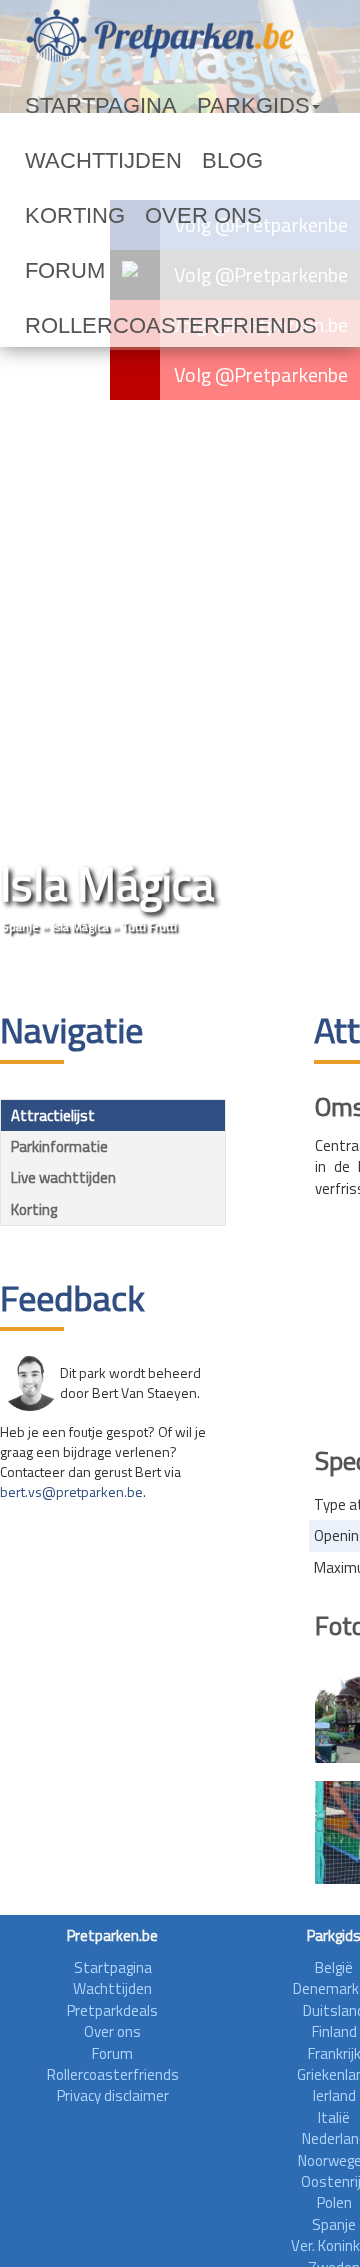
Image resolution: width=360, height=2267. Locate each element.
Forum (143, 216)
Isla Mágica (80, 926)
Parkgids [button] (183, 106)
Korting (242, 161)
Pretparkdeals (112, 2010)
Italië (334, 2117)
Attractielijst (53, 1115)
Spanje (20, 926)
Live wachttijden (63, 1177)
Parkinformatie (59, 1146)
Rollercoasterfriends (119, 271)
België (334, 1967)
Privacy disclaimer (113, 2095)
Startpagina (76, 106)
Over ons (61, 216)
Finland (334, 2031)
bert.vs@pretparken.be (71, 1491)
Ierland (334, 2095)
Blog (170, 161)
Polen (334, 2202)
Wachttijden (78, 161)
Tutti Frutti (149, 926)
